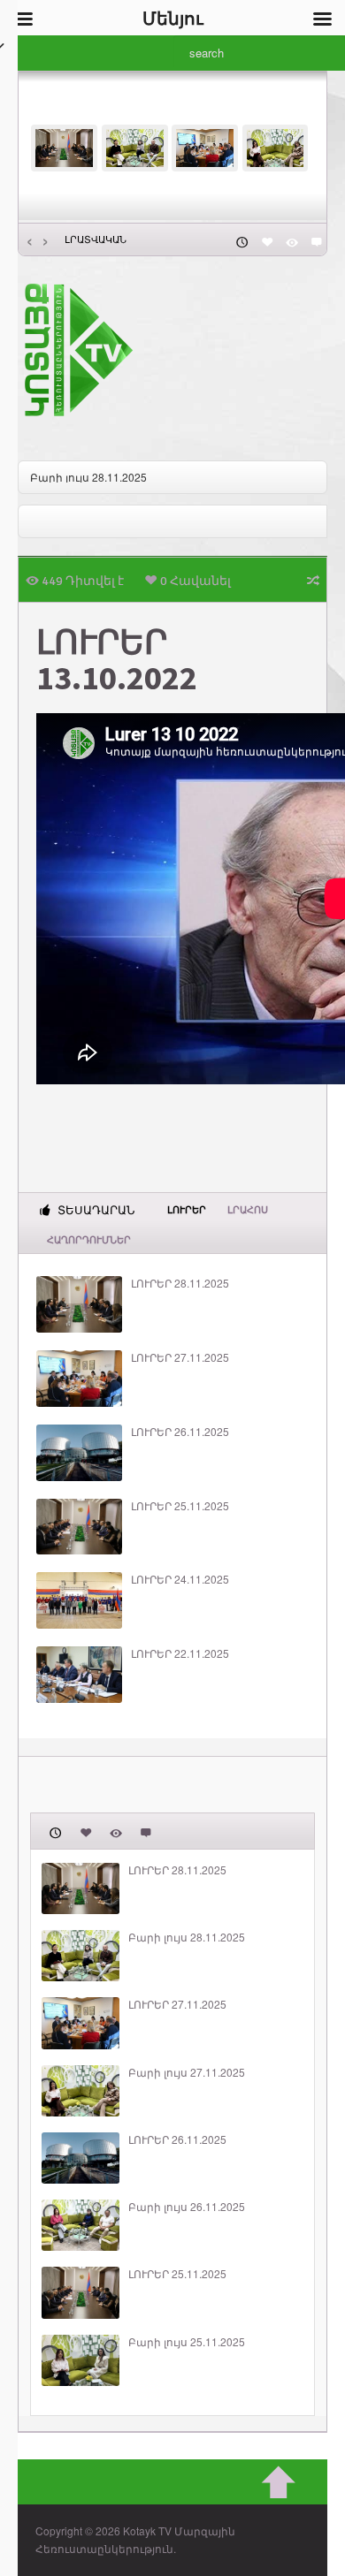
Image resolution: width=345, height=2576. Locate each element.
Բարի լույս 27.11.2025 (187, 2072)
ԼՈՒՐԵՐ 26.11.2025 (180, 1432)
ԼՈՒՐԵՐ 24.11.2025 (180, 1579)
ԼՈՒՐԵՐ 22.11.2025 (180, 1653)
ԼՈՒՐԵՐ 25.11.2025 (180, 1506)
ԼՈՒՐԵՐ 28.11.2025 (180, 1283)
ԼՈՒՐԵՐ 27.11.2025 (180, 1357)
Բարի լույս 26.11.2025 (187, 2207)
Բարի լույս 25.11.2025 (187, 2342)
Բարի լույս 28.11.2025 (88, 477)
